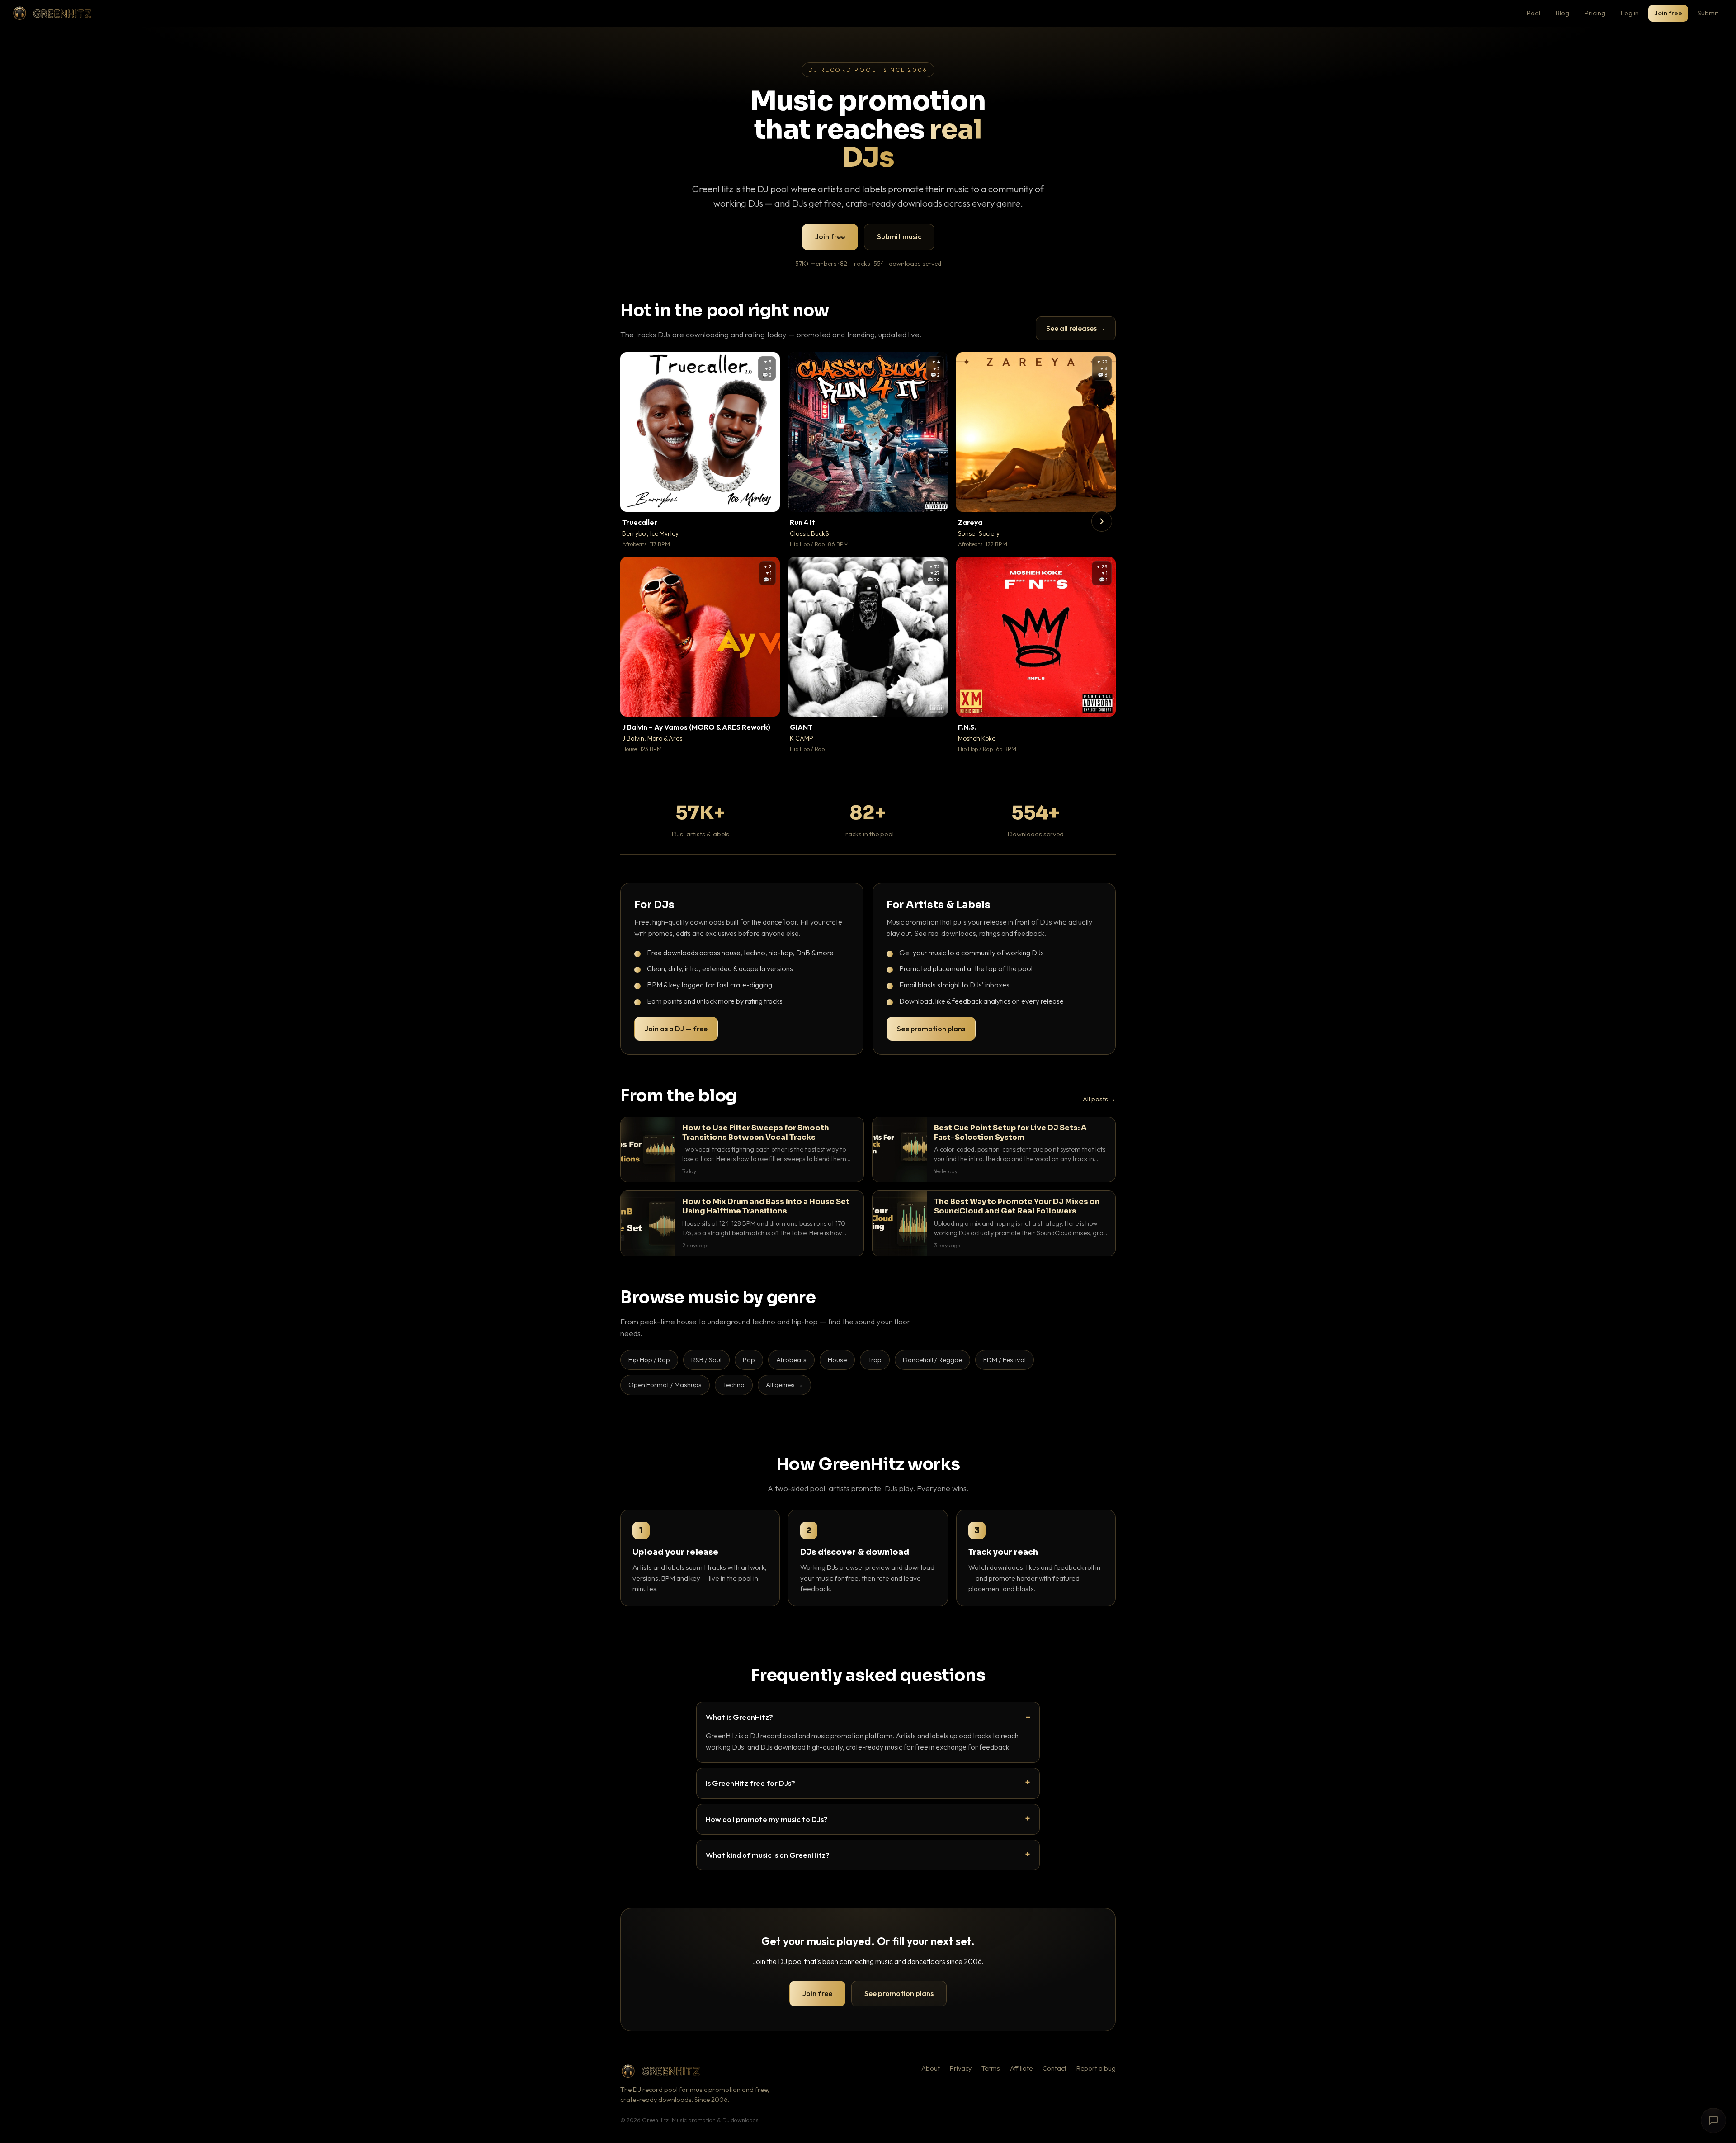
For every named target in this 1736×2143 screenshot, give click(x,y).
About (931, 2068)
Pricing (1595, 13)
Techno (734, 1385)
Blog (1562, 13)
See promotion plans (931, 1029)
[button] (767, 499)
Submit (1708, 13)
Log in (1630, 13)
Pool (1533, 13)
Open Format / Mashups (665, 1385)
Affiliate (1021, 2068)
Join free (1668, 13)
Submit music (899, 236)
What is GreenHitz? (739, 1717)
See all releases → (1076, 328)
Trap (875, 1360)
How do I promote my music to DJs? (767, 1819)
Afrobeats (791, 1360)
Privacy (961, 2068)
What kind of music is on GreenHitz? (768, 1855)
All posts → (1099, 1099)
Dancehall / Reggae (932, 1360)
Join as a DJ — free (676, 1029)
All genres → (784, 1385)
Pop (749, 1360)
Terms (991, 2068)
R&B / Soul (706, 1360)
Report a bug (1096, 2068)
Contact (1054, 2068)
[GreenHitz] (52, 13)
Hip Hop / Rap (649, 1360)
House (837, 1360)
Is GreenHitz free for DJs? (750, 1783)
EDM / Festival (1005, 1360)
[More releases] (1102, 521)
